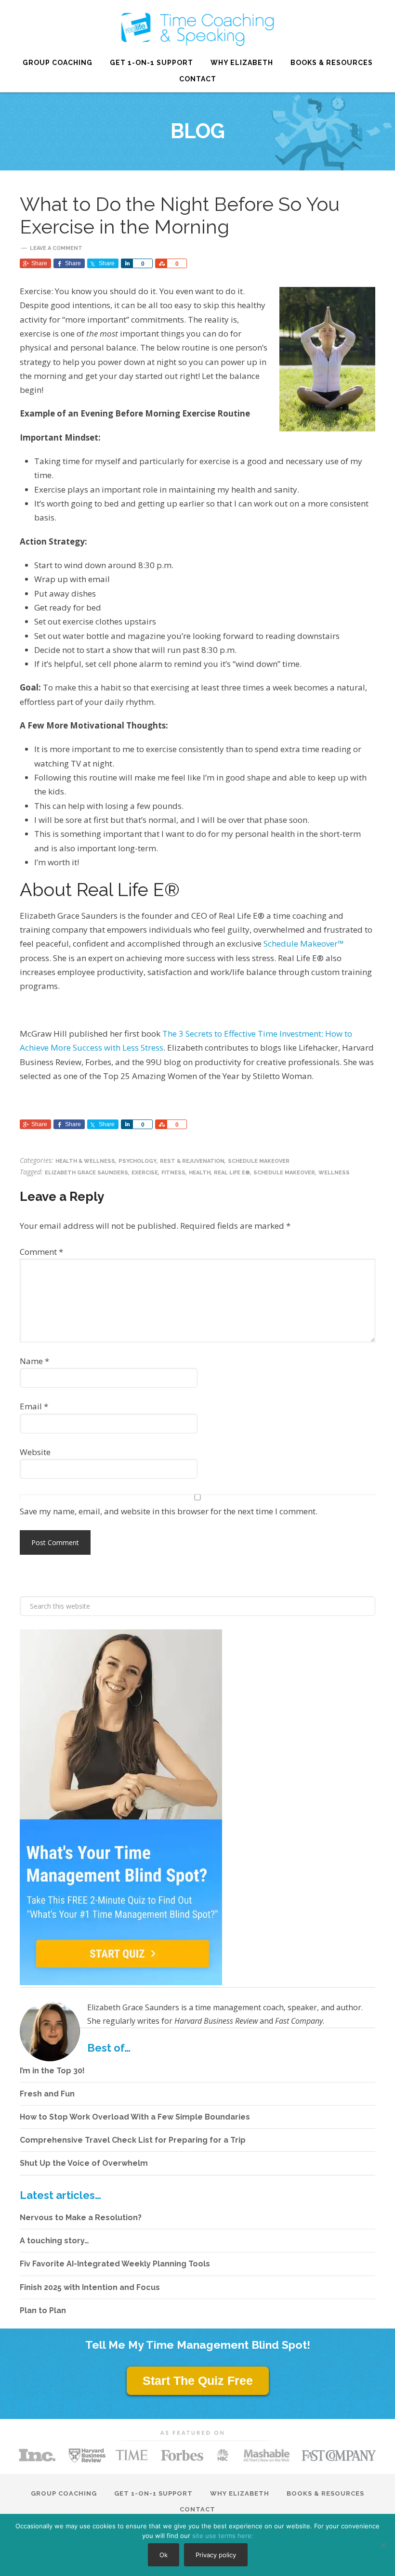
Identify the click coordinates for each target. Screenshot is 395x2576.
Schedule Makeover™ (304, 943)
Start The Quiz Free (198, 2381)
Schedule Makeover (259, 1161)
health (200, 1173)
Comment (41, 1252)
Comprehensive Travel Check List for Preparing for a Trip (133, 2140)
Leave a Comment (56, 248)
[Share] (127, 263)
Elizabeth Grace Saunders (86, 1173)
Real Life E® (197, 29)
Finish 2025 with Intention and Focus (90, 2287)
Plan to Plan (43, 2310)
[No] (383, 2545)
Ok (164, 2555)
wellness (334, 1173)
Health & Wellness (85, 1161)
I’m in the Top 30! (52, 2071)
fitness (173, 1173)
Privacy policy (216, 2555)
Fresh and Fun (47, 2094)
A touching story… (54, 2241)
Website (35, 1452)
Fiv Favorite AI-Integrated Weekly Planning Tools (115, 2264)
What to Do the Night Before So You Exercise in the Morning (180, 215)
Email (34, 1406)
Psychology (138, 1161)
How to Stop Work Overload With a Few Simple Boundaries (135, 2117)
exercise (145, 1173)
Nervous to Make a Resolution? (81, 2218)
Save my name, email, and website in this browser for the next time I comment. (169, 1511)
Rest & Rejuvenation (192, 1161)
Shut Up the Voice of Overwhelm (84, 2163)
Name (34, 1361)
